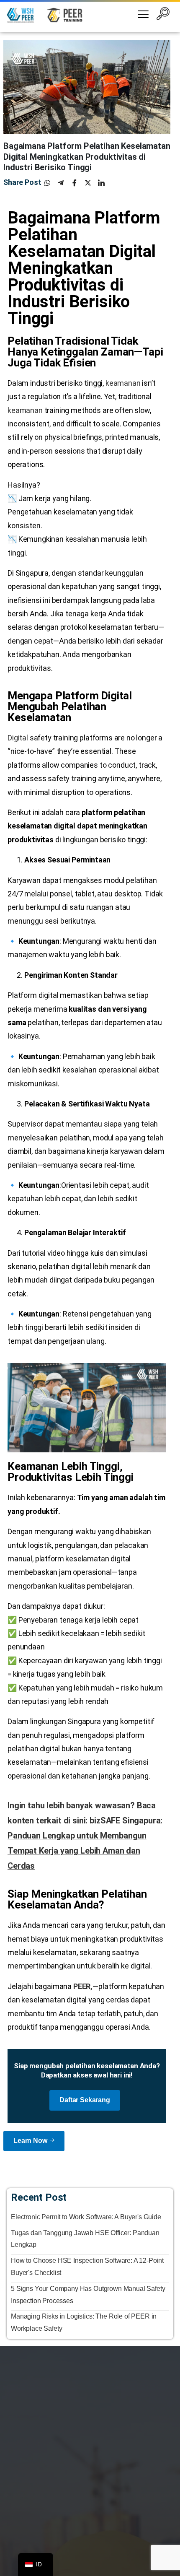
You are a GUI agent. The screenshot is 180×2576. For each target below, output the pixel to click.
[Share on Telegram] (64, 183)
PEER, (83, 1986)
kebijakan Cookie (102, 2559)
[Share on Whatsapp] (51, 183)
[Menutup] (163, 2553)
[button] (163, 15)
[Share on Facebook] (78, 183)
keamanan (123, 383)
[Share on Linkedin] (105, 183)
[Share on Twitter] (91, 183)
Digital (18, 738)
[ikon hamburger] (143, 15)
